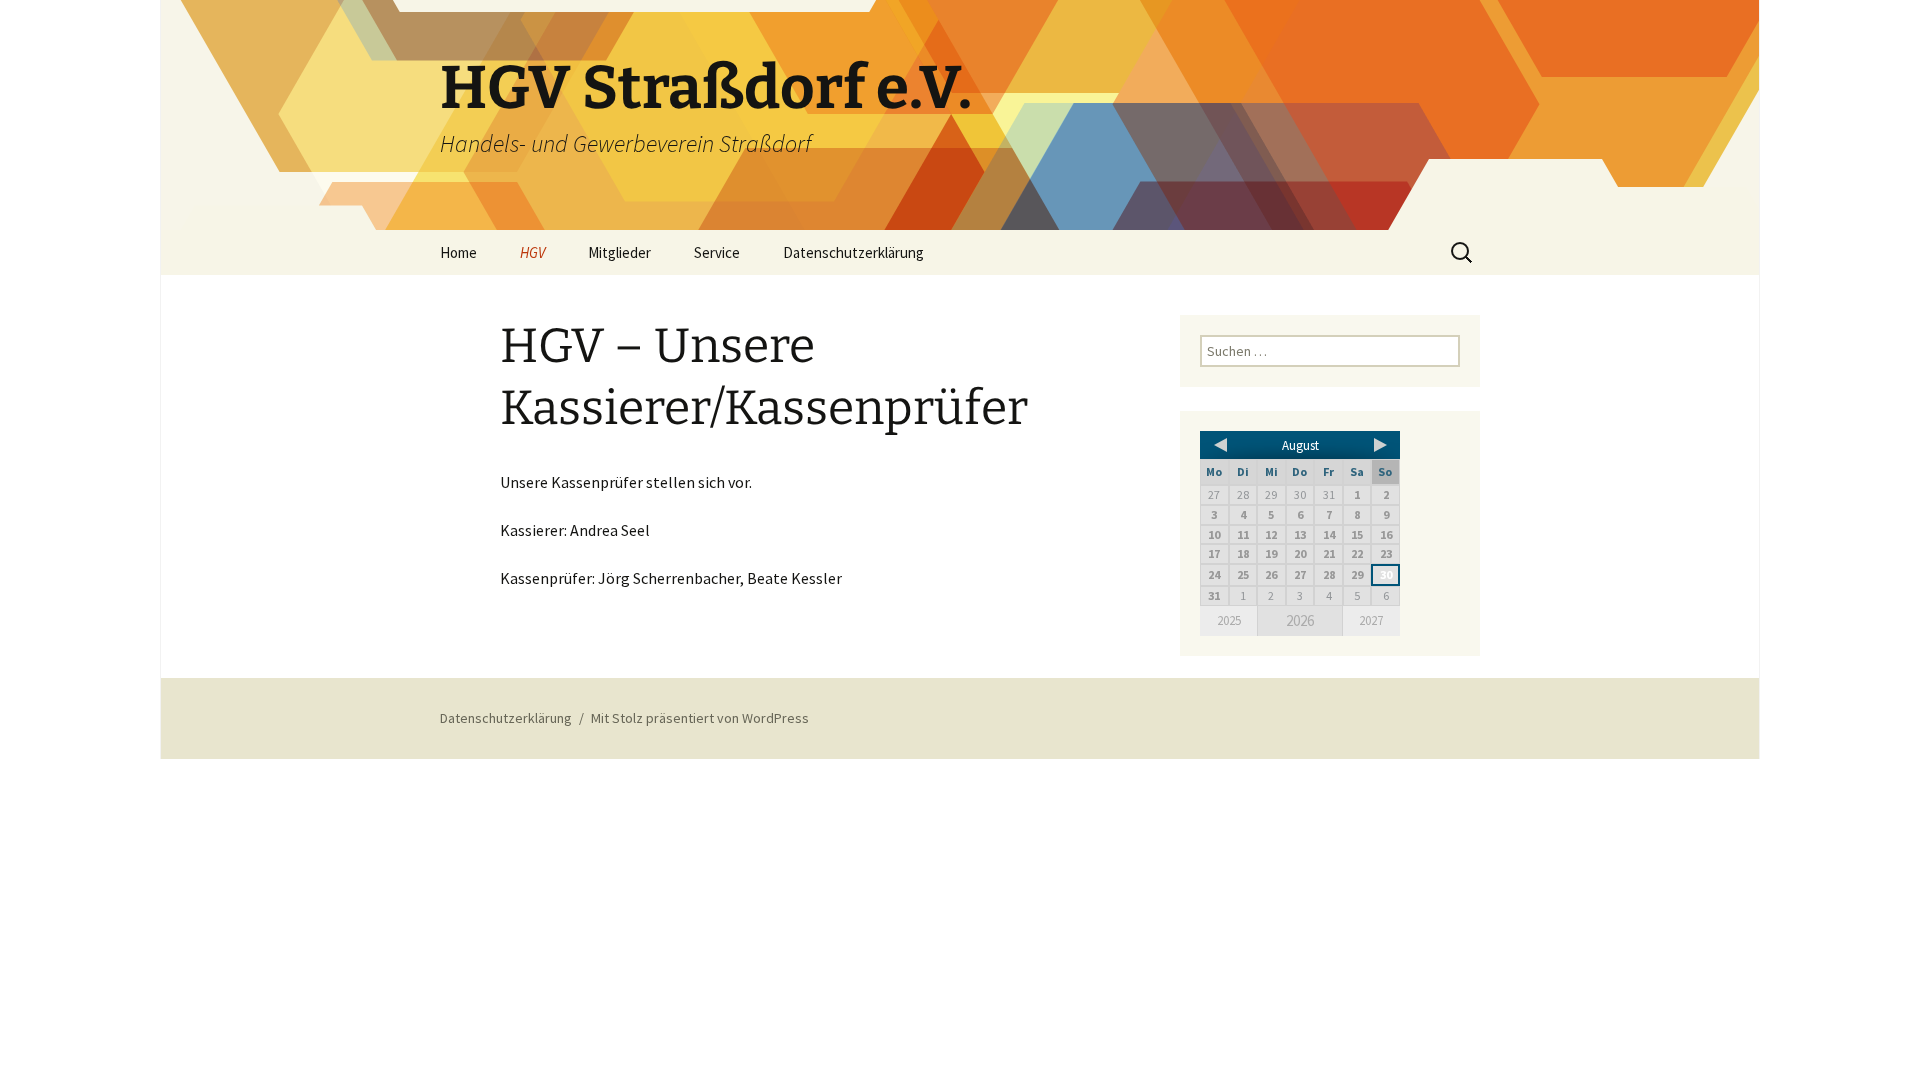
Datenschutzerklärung (853, 252)
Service (717, 252)
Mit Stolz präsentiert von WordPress (700, 718)
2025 (1229, 620)
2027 (1371, 620)
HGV (532, 252)
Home (458, 252)
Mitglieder (619, 252)
